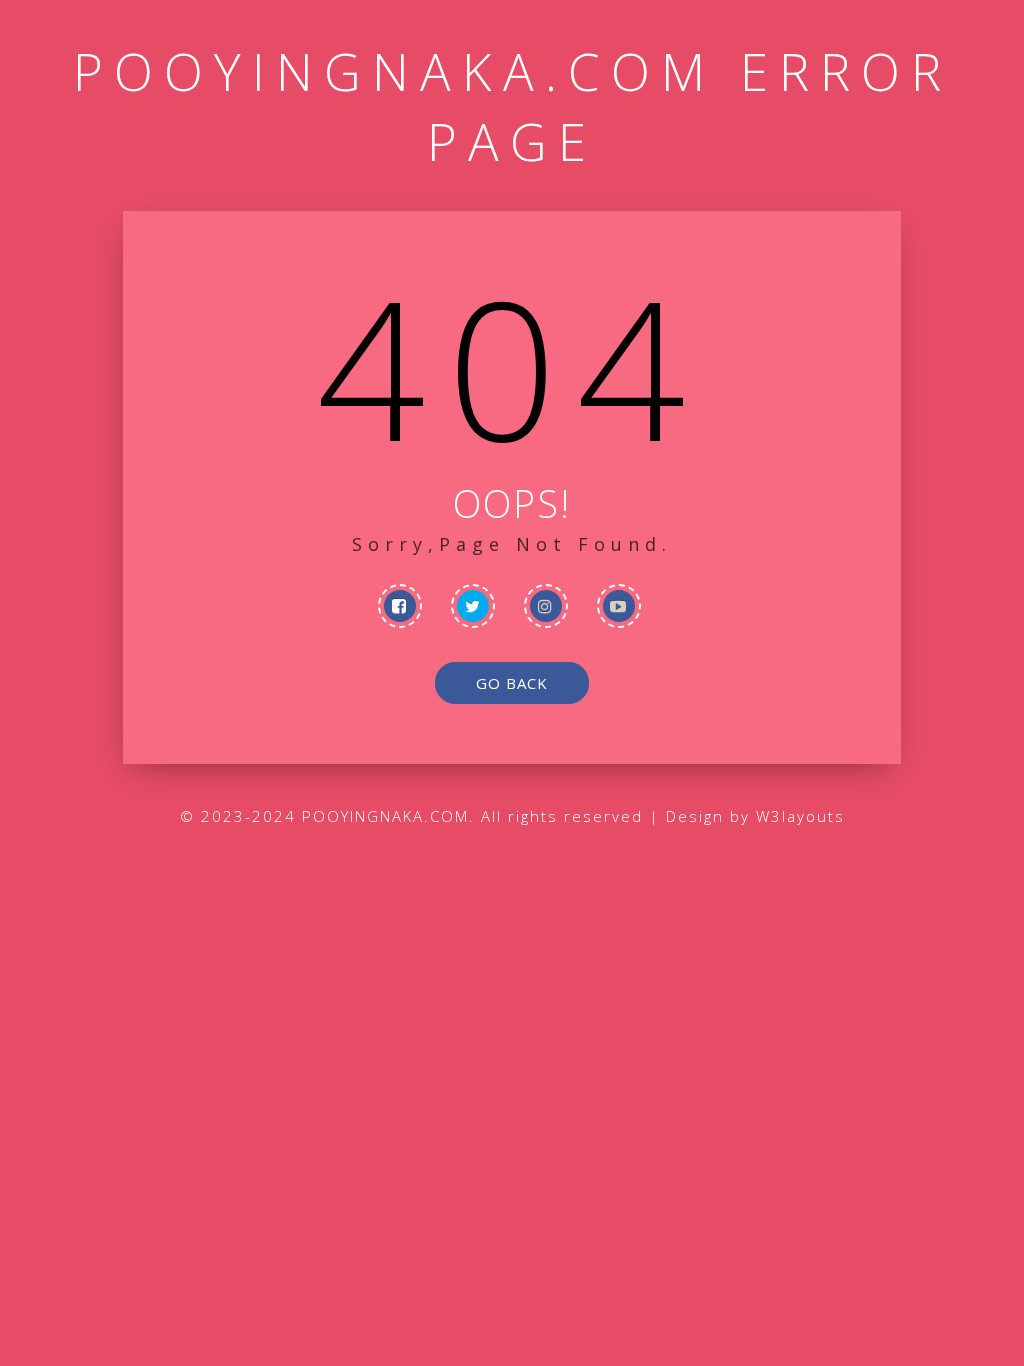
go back (512, 683)
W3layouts (800, 816)
